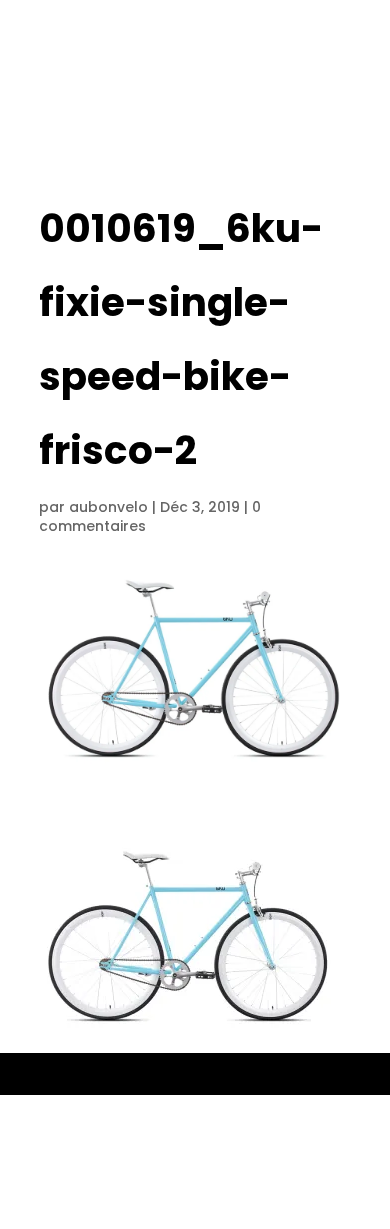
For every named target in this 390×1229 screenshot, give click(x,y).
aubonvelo (108, 507)
